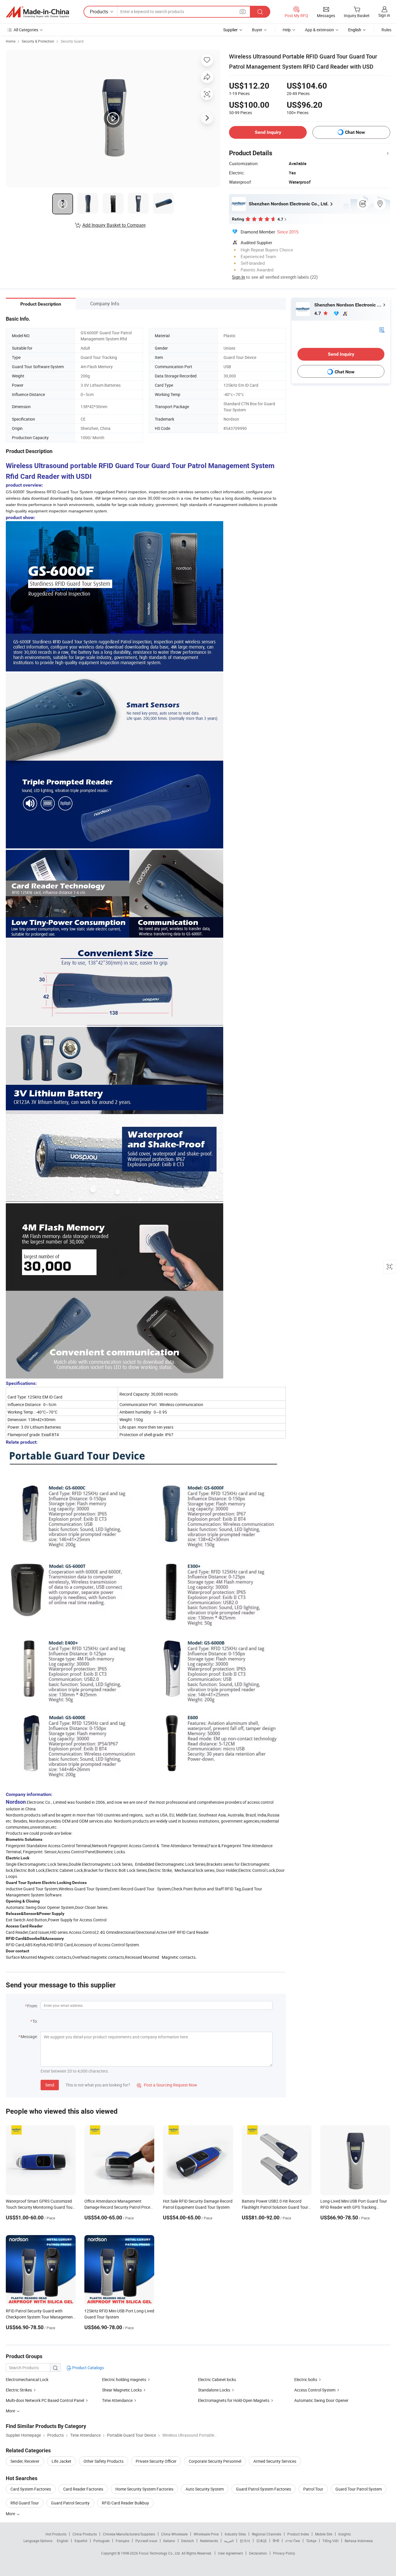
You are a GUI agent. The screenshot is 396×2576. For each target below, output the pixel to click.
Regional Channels (267, 2534)
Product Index (298, 2534)
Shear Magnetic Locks (122, 2390)
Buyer (257, 30)
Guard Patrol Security (70, 2503)
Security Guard (72, 41)
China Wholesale (174, 2534)
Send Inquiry (268, 132)
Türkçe (311, 2541)
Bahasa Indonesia (359, 2541)
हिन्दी (276, 2541)
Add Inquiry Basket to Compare (114, 225)
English (63, 2541)
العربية (229, 2541)
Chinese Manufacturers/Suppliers (129, 2534)
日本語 (261, 2541)
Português (101, 2541)
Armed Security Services (275, 2461)
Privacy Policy (284, 2553)
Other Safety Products (103, 2461)
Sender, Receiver (25, 2461)
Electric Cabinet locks (217, 2379)
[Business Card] (382, 329)
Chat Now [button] (355, 132)
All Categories (26, 30)
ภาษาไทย (293, 2541)
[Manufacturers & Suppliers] (37, 12)
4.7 (318, 313)
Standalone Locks (214, 2390)
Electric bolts (306, 2379)
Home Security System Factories (144, 2489)
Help (287, 30)
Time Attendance (117, 2400)
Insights (345, 2534)
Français (122, 2541)
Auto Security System (205, 2489)
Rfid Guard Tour (25, 2503)
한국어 (245, 2541)
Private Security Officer (156, 2461)
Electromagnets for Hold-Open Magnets (234, 2400)
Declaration (258, 2553)
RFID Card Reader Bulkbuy (125, 2503)
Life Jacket (61, 2461)
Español (81, 2541)
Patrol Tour (313, 2489)
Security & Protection (38, 41)
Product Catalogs (88, 2368)
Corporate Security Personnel (215, 2461)
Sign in (384, 15)
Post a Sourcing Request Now (167, 2085)
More (11, 2514)
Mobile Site (324, 2534)
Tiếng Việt (330, 2541)
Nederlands (209, 2541)
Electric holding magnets (124, 2379)
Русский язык (146, 2541)
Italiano (169, 2541)
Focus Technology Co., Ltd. (160, 2553)
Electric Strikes (19, 2390)
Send (50, 2085)
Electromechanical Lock (27, 2379)
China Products (85, 2534)
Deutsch (188, 2541)
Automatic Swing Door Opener (321, 2400)
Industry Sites (235, 2534)
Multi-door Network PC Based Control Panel (45, 2400)
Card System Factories (31, 2489)
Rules (386, 30)
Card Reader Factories (83, 2489)
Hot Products (56, 2534)
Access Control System (315, 2390)
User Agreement (230, 2553)
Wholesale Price (206, 2534)
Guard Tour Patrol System (359, 2489)
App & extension (319, 30)
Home (11, 41)
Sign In (238, 277)
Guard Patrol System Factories (264, 2489)
